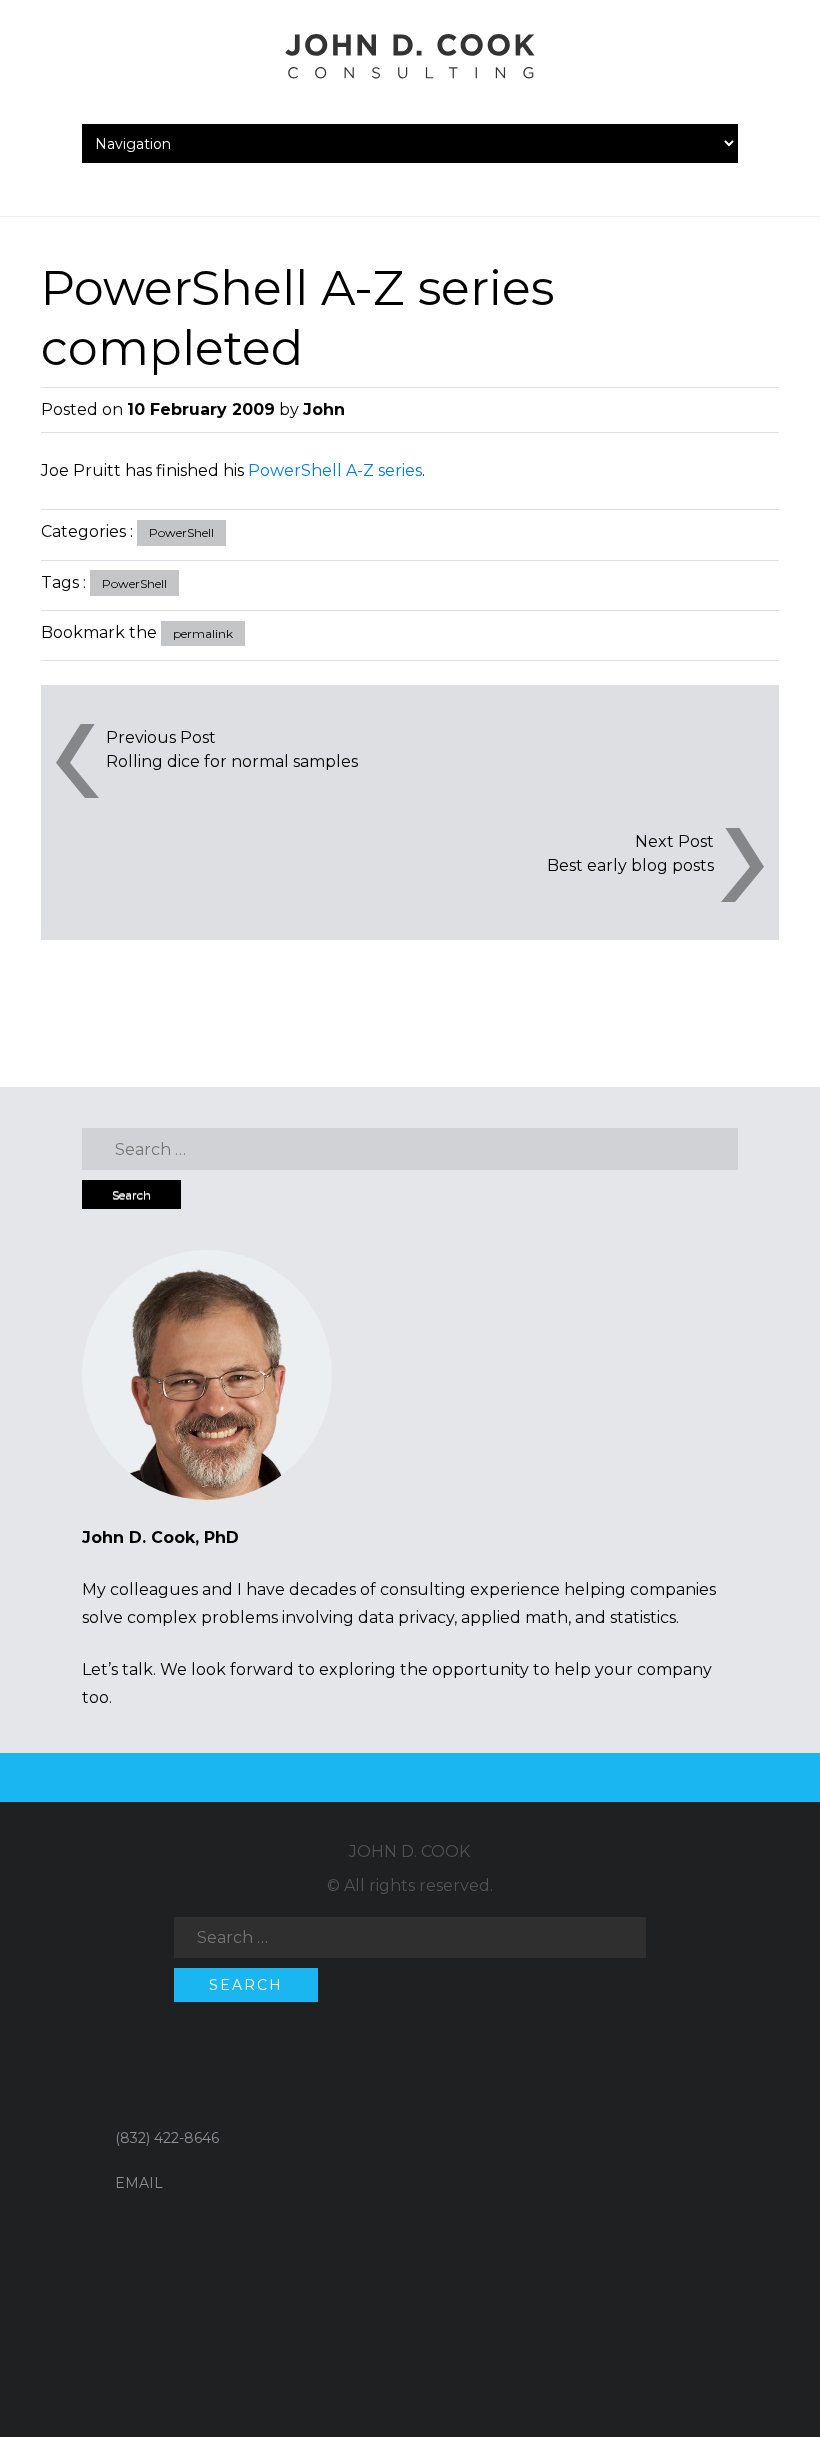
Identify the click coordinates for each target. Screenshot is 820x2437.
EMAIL (139, 2183)
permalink (203, 633)
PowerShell (181, 532)
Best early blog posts (630, 865)
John (324, 409)
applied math (514, 1617)
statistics (643, 1617)
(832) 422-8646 (167, 2138)
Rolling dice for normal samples (232, 761)
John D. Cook (409, 1851)
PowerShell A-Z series (335, 470)
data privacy (406, 1617)
